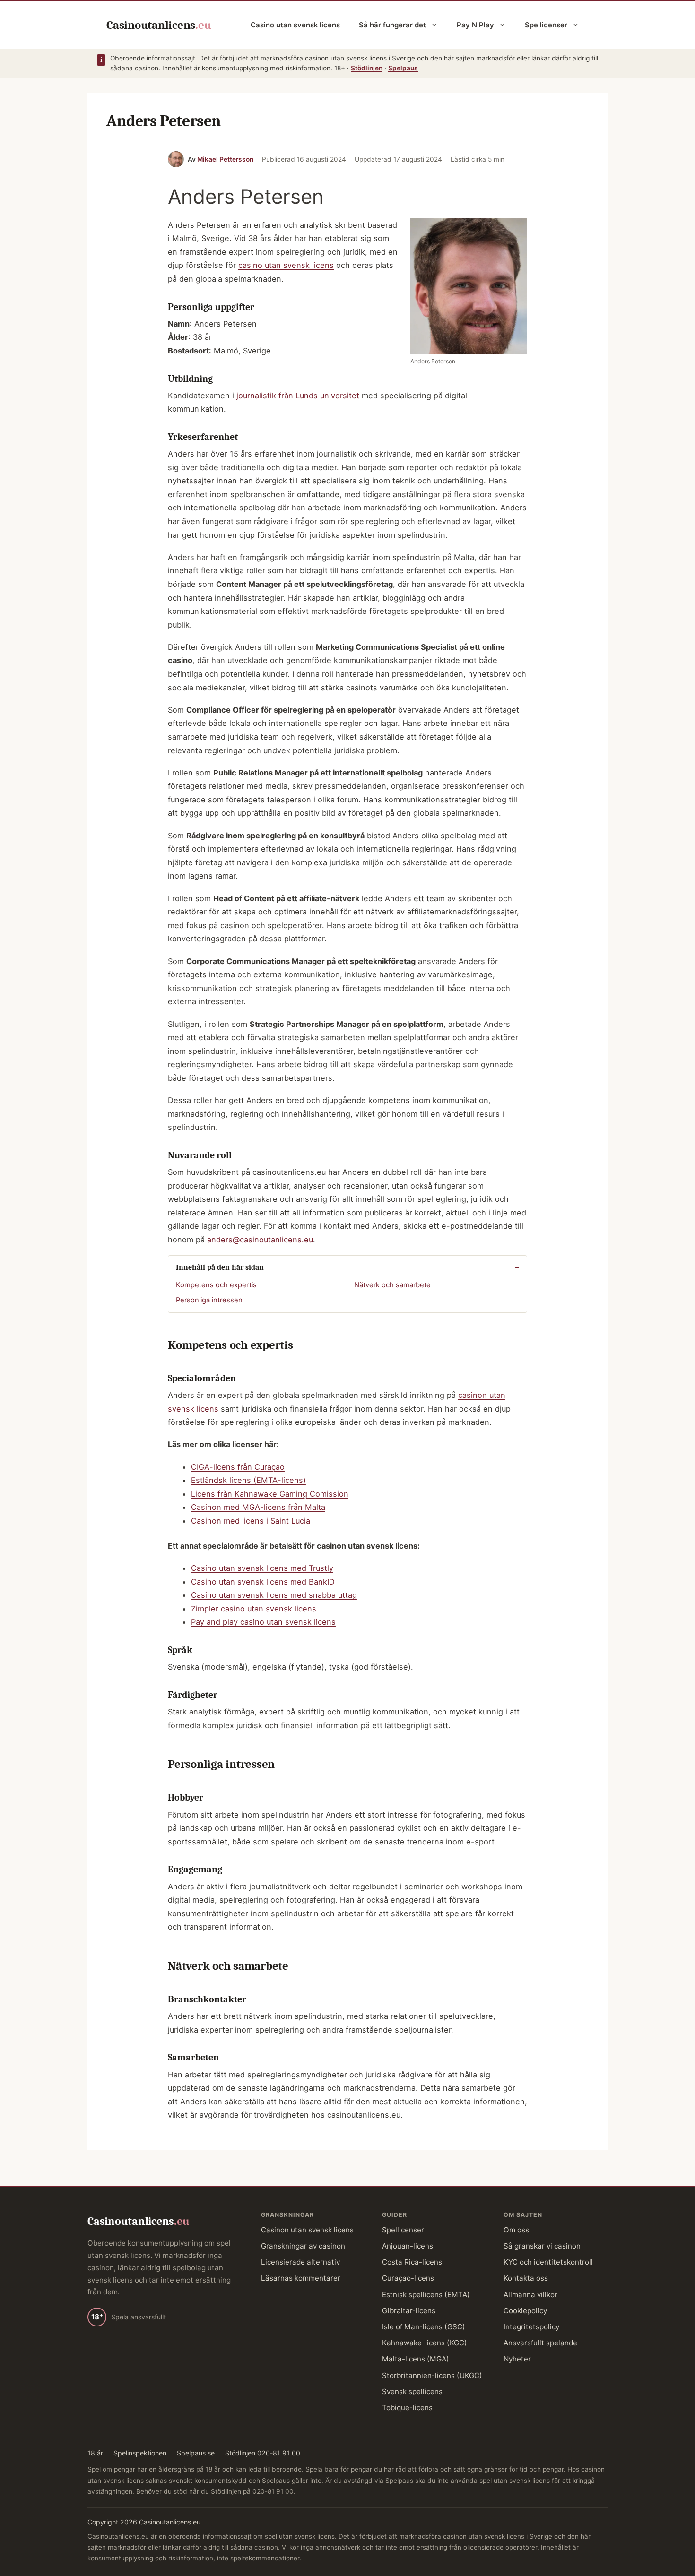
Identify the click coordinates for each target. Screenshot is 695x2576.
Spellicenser (546, 25)
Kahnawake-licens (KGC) (425, 2343)
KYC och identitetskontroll (548, 2262)
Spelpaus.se (196, 2453)
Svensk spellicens (412, 2391)
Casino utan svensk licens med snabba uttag (274, 1595)
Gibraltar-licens (409, 2311)
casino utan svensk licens (286, 265)
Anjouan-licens (408, 2246)
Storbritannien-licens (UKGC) (432, 2375)
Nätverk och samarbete (392, 1285)
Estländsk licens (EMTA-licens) (248, 1480)
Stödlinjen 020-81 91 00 (263, 2453)
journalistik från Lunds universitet (298, 396)
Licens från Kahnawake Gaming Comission (270, 1494)
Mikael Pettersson (225, 159)
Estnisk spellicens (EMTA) (426, 2295)
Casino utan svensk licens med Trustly (262, 1568)
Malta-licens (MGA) (416, 2359)
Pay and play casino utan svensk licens (263, 1622)
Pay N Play (475, 25)
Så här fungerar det (392, 25)
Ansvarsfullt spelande (540, 2343)
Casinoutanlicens (159, 25)
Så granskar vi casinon (542, 2246)
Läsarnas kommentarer (301, 2278)
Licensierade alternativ (300, 2262)
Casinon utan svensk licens (307, 2230)
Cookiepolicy (525, 2311)
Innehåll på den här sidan (220, 1267)
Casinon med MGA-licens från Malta (258, 1507)
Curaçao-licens (408, 2278)
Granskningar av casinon (303, 2246)
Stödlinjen (367, 68)
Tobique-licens (407, 2408)
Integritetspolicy (531, 2327)
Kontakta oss (526, 2278)
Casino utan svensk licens (295, 25)
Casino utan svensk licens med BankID (263, 1582)
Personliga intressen (209, 1300)
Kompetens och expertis (216, 1285)
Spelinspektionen (140, 2453)
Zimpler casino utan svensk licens (254, 1609)
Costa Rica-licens (412, 2262)
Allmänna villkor (530, 2295)
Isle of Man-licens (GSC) (424, 2327)
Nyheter (517, 2359)
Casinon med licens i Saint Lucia (251, 1521)
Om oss (516, 2230)
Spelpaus (403, 68)
